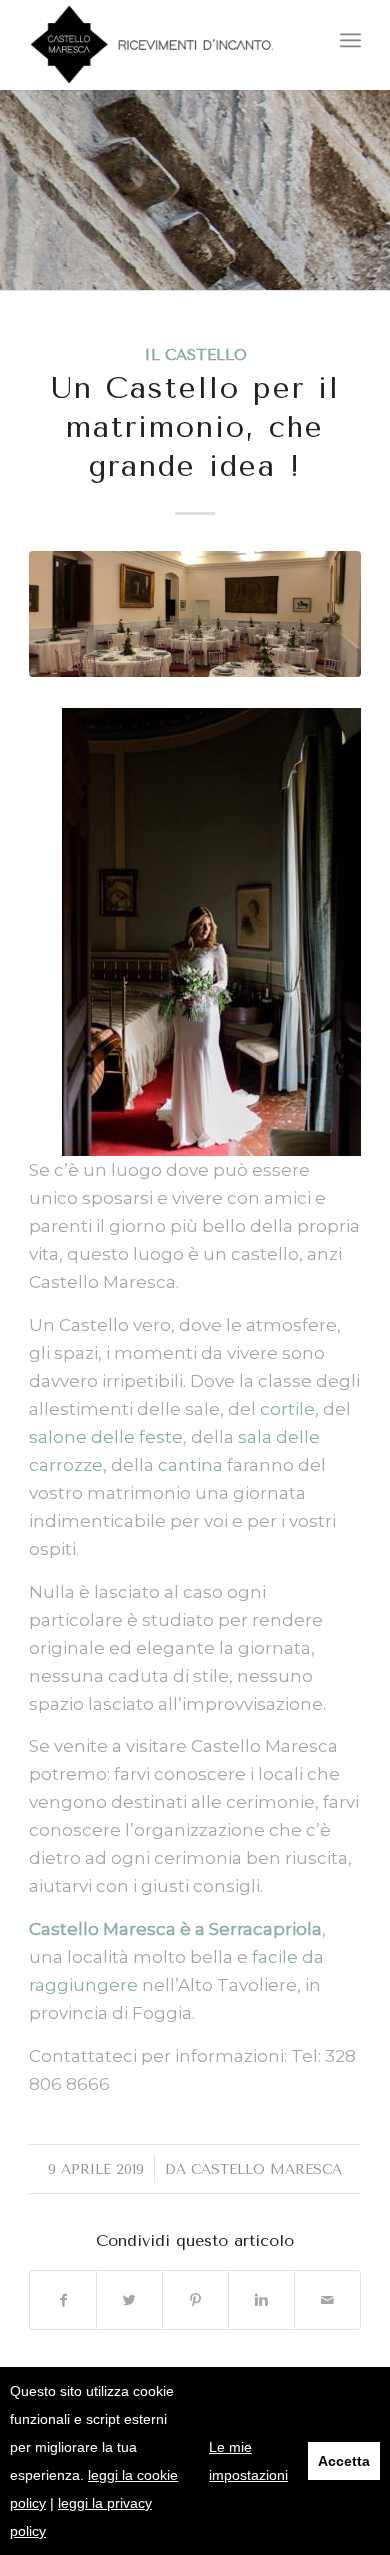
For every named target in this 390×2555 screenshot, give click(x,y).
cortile (287, 1409)
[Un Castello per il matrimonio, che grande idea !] (195, 614)
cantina (190, 1465)
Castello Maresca (266, 2169)
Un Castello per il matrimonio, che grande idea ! (195, 427)
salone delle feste (106, 1437)
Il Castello (195, 355)
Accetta (344, 2461)
